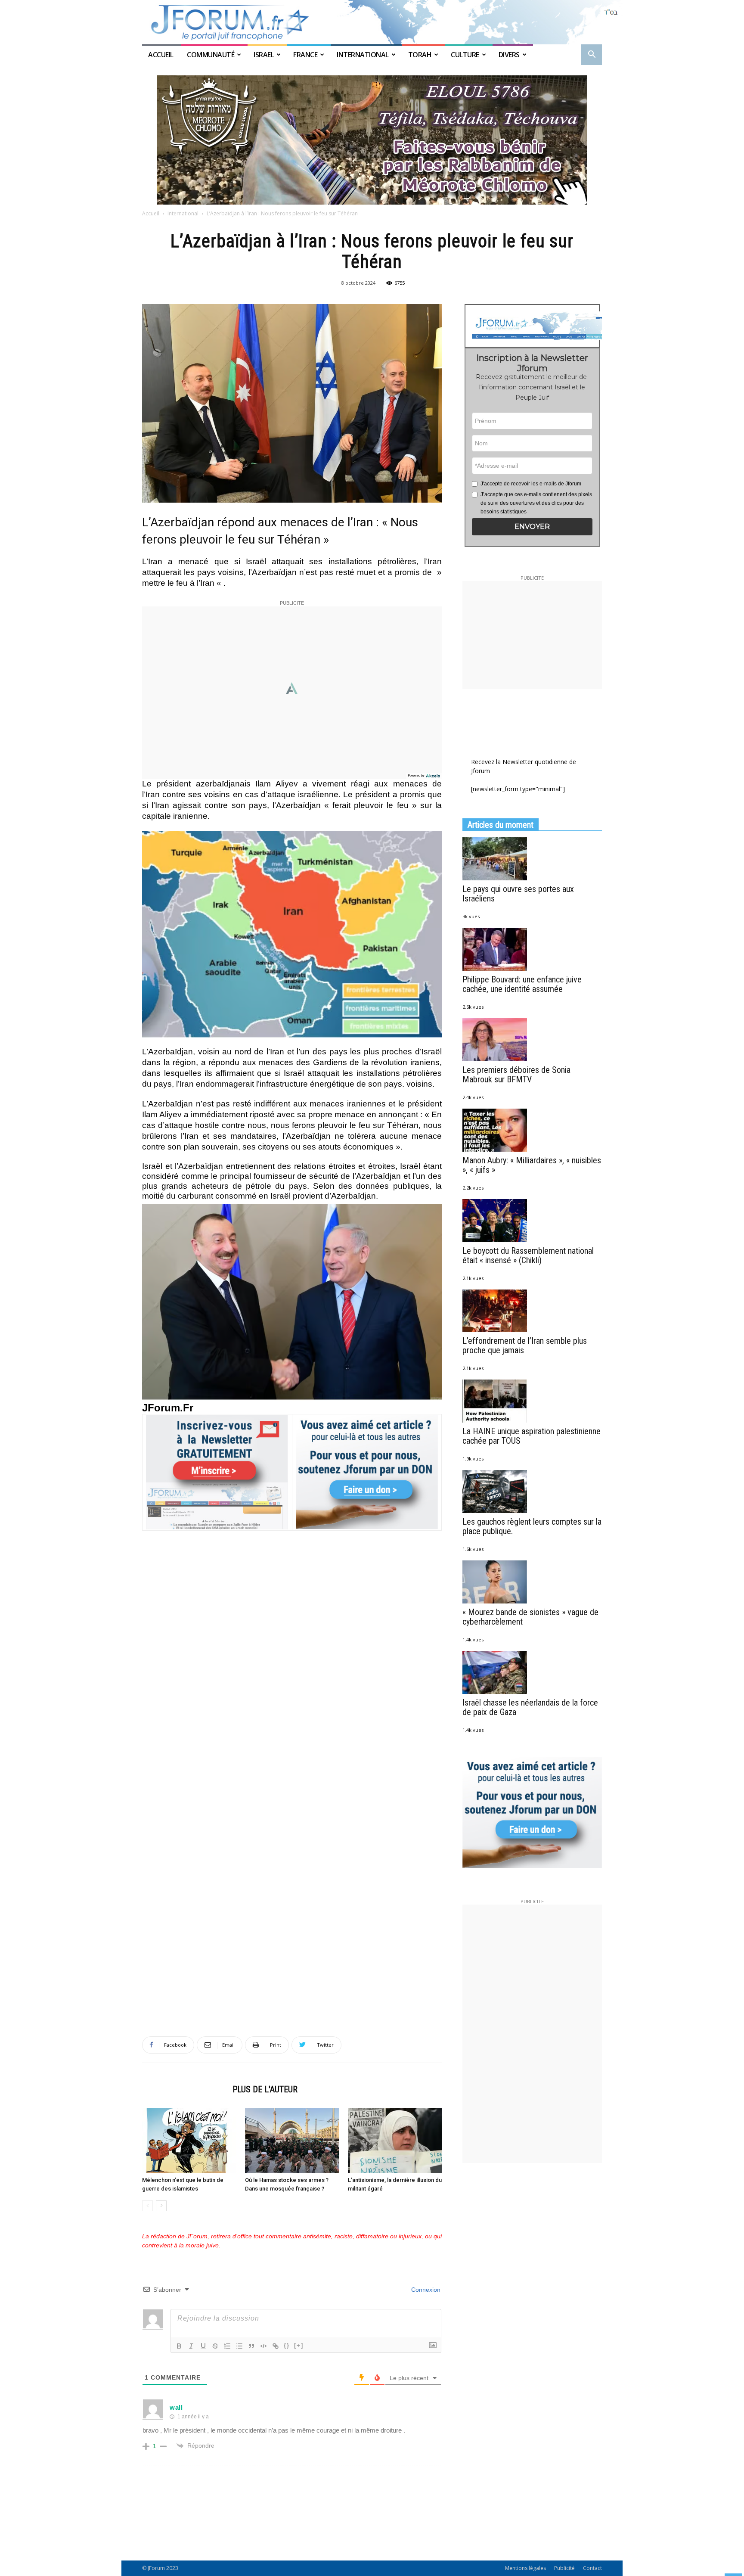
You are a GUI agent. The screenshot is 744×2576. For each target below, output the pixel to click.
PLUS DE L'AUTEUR (265, 2089)
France (305, 55)
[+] (299, 2345)
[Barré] (215, 2346)
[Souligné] (203, 2346)
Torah (420, 55)
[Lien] (276, 2346)
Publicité (564, 2568)
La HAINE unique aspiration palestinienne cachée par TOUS (532, 1436)
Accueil (161, 55)
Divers (509, 55)
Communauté (211, 55)
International (363, 55)
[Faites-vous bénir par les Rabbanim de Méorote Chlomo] (372, 140)
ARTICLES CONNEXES (185, 2089)
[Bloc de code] (263, 2346)
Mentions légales (525, 2568)
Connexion (425, 2290)
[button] (592, 55)
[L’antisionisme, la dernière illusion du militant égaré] (395, 2141)
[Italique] (191, 2346)
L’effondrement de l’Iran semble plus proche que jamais (525, 1345)
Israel (264, 55)
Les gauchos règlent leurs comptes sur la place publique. (532, 1526)
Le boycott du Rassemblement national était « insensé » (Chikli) (528, 1255)
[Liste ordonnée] (227, 2346)
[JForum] (372, 22)
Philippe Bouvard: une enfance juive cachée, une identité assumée (522, 984)
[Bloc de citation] (251, 2346)
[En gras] (179, 2346)
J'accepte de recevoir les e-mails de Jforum (531, 484)
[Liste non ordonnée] (239, 2346)
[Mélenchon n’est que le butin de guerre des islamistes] (189, 2141)
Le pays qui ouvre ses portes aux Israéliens (518, 894)
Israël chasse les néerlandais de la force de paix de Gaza (530, 1707)
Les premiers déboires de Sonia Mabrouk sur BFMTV (516, 1075)
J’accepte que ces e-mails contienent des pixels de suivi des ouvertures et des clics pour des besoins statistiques (536, 503)
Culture (465, 55)
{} (287, 2345)
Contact (592, 2568)
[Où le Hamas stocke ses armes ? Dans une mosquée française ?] (292, 2141)
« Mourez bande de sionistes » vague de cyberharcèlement (530, 1617)
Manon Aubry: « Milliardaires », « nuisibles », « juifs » (532, 1165)
